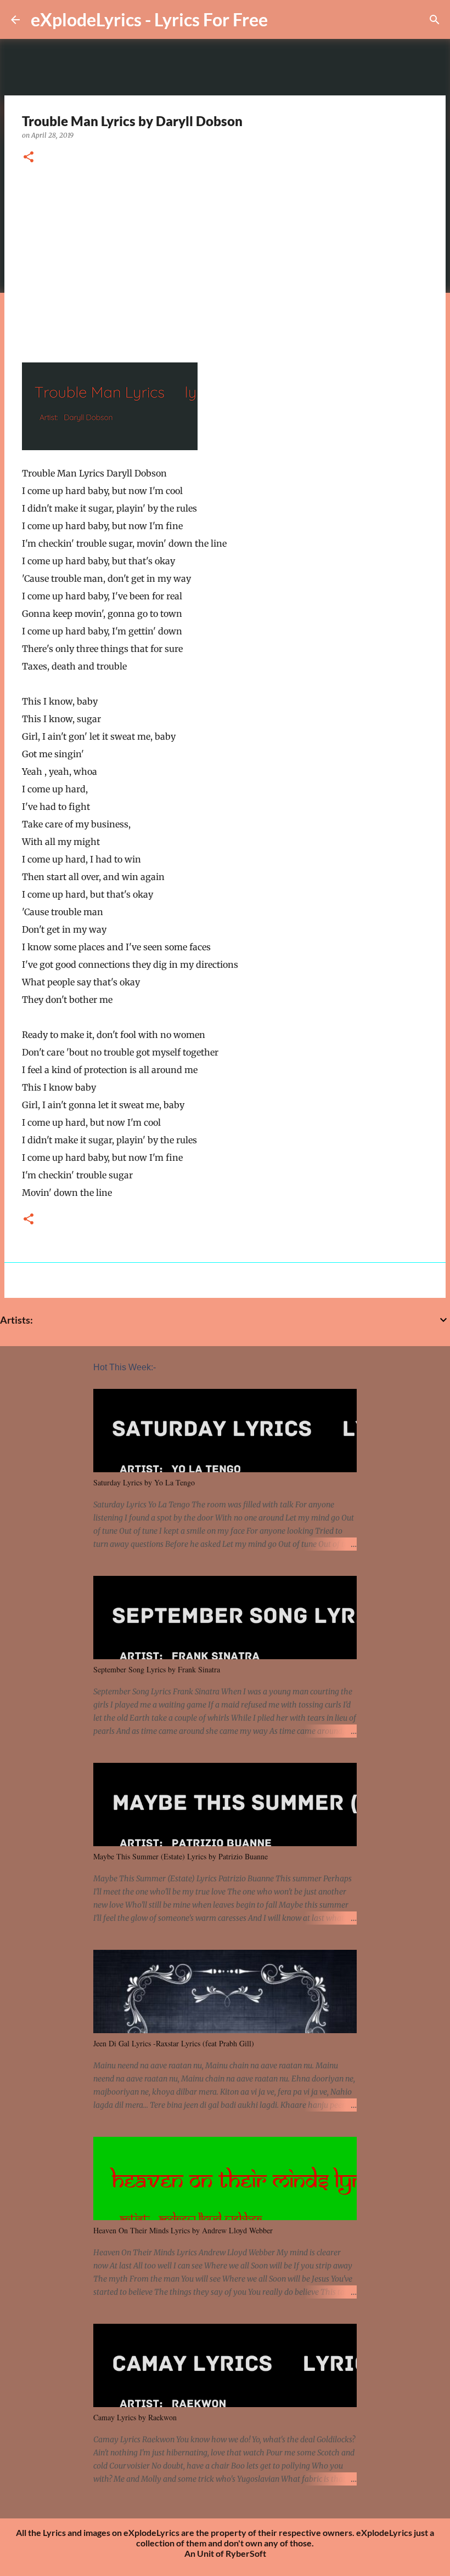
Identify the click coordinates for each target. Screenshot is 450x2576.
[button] (29, 158)
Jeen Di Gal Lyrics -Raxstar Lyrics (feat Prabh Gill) (174, 2043)
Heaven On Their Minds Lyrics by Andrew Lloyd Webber (183, 2230)
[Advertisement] (225, 259)
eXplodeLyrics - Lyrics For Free (149, 19)
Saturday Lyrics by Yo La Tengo (144, 1482)
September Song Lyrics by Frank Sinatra (157, 1669)
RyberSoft (246, 2553)
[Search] (435, 20)
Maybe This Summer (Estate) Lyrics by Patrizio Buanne (181, 1856)
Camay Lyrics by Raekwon (135, 2417)
